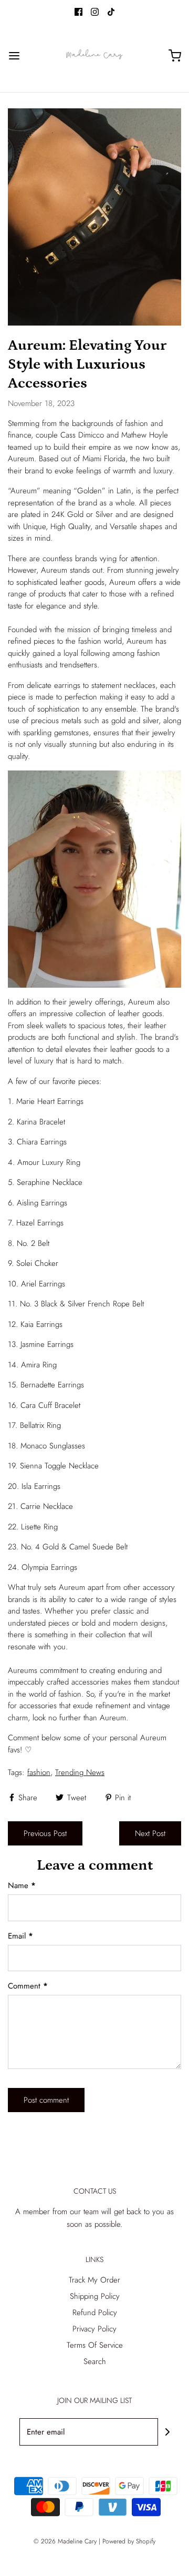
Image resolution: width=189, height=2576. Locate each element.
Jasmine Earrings (47, 1344)
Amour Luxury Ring (49, 1162)
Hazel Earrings (40, 1223)
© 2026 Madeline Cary (65, 2541)
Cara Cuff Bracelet (50, 1405)
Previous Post (45, 1833)
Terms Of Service (95, 2345)
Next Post (150, 1833)
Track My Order (94, 2280)
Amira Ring (39, 1365)
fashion (39, 1772)
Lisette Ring (39, 1527)
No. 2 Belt (33, 1243)
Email (20, 1936)
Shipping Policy (95, 2296)
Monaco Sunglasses (53, 1446)
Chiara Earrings (42, 1142)
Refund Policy (95, 2313)
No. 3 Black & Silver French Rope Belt (82, 1304)
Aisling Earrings (42, 1203)
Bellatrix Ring (40, 1425)
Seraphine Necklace (50, 1182)
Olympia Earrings (49, 1567)
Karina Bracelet (41, 1122)
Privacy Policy (94, 2329)
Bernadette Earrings (52, 1385)
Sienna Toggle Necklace (59, 1466)
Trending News (80, 1772)
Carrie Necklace (47, 1506)
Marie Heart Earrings (50, 1101)
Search (95, 2361)
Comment (28, 1986)
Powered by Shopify (129, 2541)
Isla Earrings (41, 1486)
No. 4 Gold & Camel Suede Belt (74, 1547)
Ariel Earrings (43, 1284)
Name (22, 1885)
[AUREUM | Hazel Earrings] (94, 878)
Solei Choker (37, 1263)
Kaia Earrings (41, 1324)
